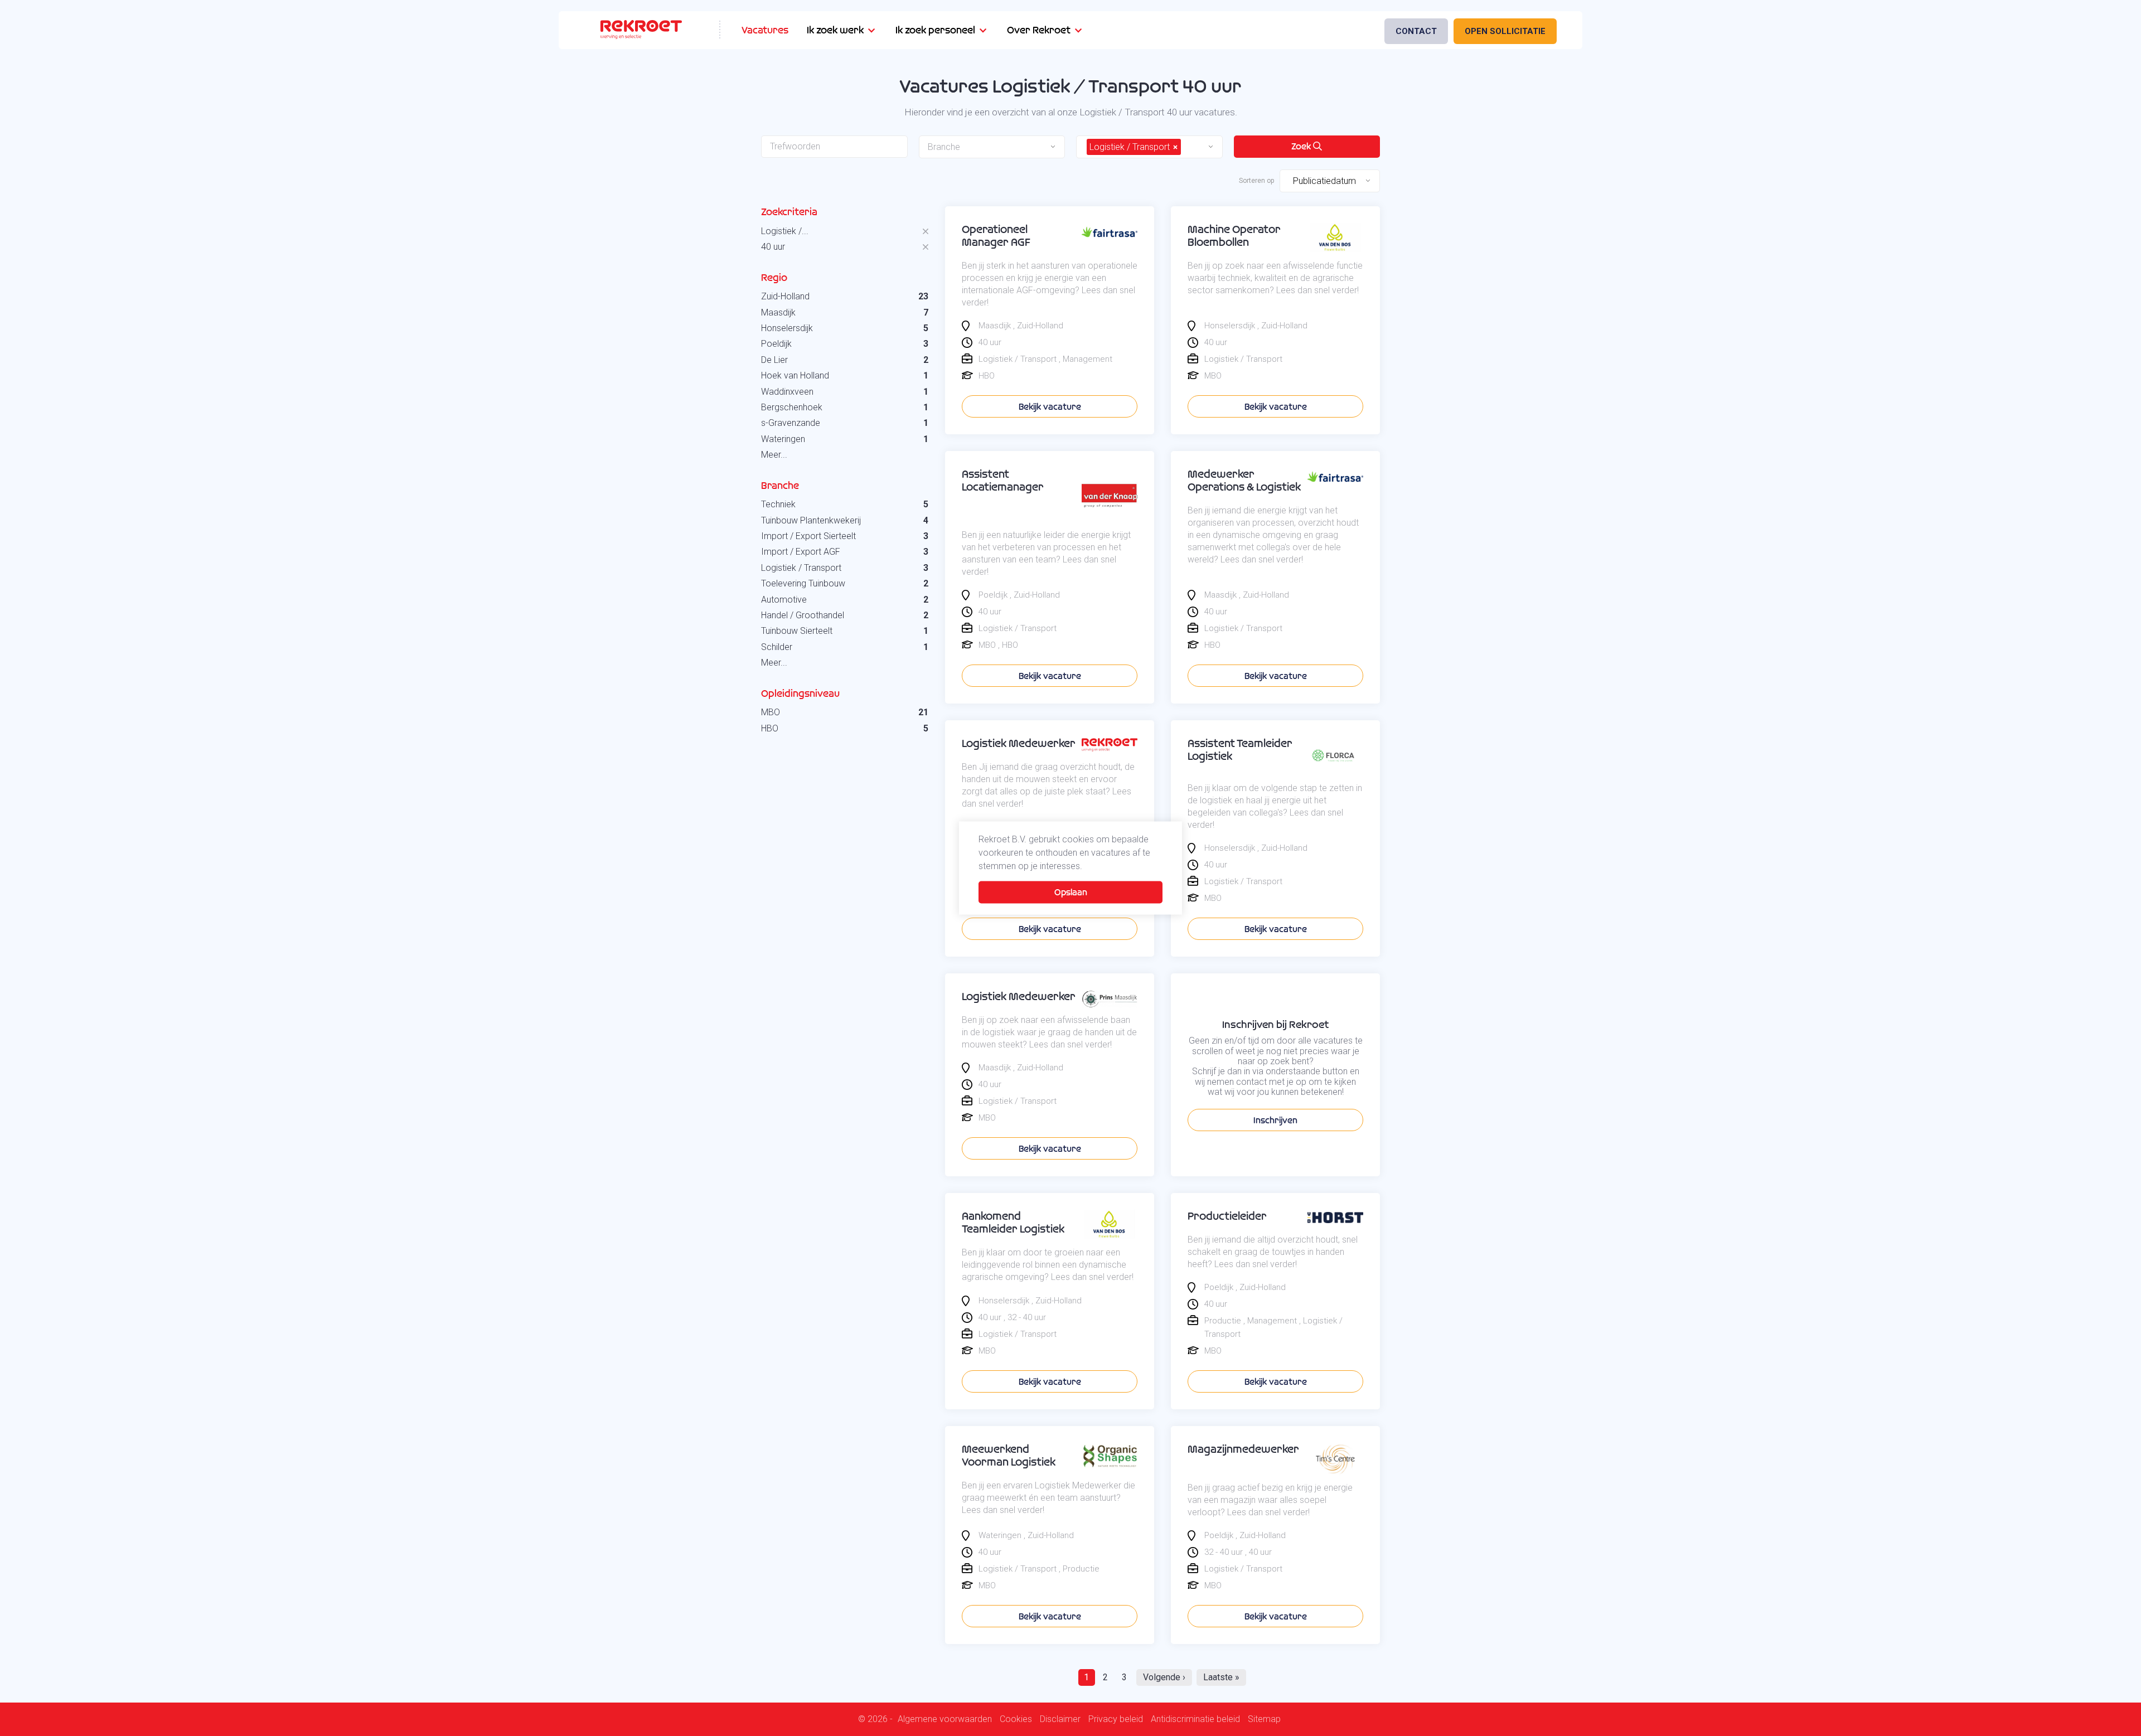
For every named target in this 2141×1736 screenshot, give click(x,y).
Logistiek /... (785, 231)
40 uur (773, 247)
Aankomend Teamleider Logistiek (1013, 1223)
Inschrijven (1275, 1120)
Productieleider (1227, 1216)
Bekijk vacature (1050, 407)
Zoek (1302, 146)
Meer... (774, 455)
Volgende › (1164, 1677)
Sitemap (1264, 1719)
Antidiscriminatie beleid (1195, 1719)
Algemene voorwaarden (945, 1719)
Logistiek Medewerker (1019, 743)
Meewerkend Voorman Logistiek (1009, 1456)
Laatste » (1221, 1677)
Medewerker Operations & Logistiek (1244, 481)
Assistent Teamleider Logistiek (1240, 750)
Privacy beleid (1116, 1719)
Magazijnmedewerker (1243, 1449)
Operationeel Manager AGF (996, 236)
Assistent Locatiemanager (1003, 481)
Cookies (1016, 1719)
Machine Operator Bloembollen (1234, 236)
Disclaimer (1060, 1719)
